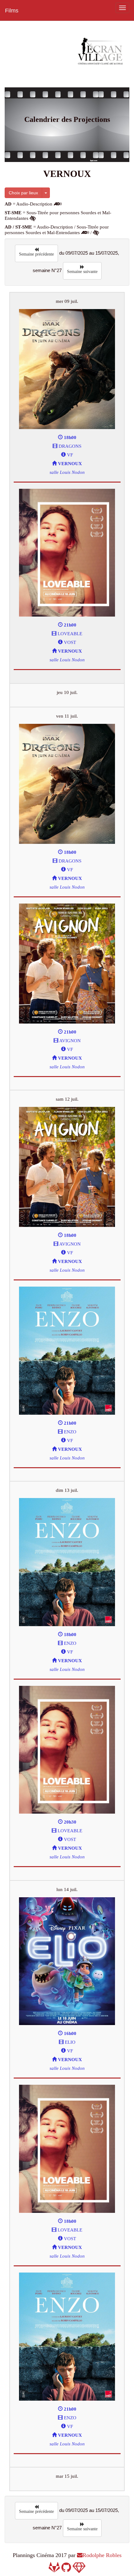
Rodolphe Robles (102, 2555)
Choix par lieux (23, 193)
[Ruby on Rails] (79, 2569)
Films (12, 11)
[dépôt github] (66, 2569)
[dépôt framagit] (54, 2569)
